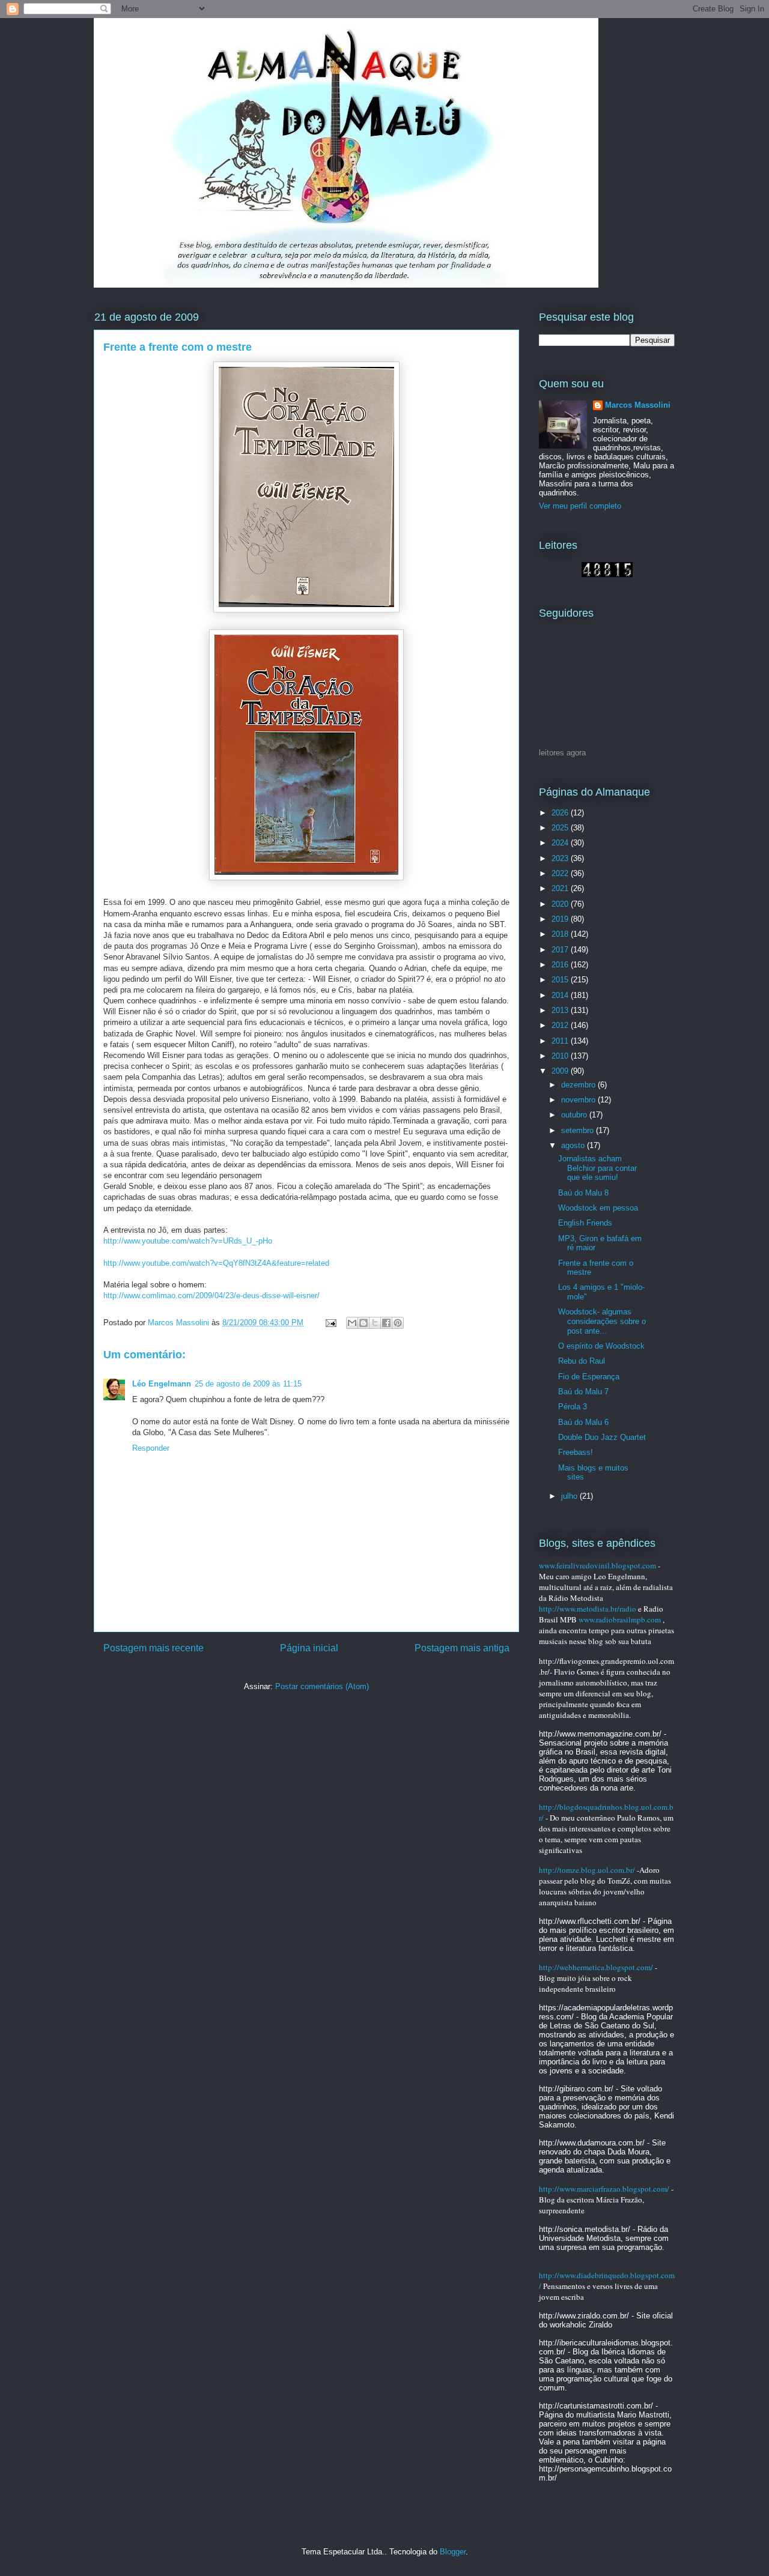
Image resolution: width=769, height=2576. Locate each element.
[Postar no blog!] (363, 1323)
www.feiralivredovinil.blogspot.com (597, 1565)
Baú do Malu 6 (583, 1422)
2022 (561, 873)
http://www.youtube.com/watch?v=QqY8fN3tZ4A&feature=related (216, 1263)
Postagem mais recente (153, 1648)
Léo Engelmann (162, 1384)
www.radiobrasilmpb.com (620, 1619)
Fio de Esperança (589, 1377)
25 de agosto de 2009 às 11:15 (248, 1384)
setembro (579, 1130)
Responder (151, 1448)
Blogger (453, 2552)
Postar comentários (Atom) (322, 1686)
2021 (561, 888)
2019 (561, 919)
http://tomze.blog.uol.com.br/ (587, 1870)
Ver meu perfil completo (580, 506)
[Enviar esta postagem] (330, 1323)
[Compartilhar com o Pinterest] (398, 1323)
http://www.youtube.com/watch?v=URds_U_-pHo (188, 1241)
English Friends (585, 1223)
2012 (561, 1025)
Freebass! (576, 1452)
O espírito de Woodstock (601, 1346)
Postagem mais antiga (462, 1648)
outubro (575, 1115)
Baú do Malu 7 (583, 1392)
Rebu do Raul (582, 1361)
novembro (579, 1100)
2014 (561, 995)
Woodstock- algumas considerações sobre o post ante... (602, 1321)
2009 (561, 1071)
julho (570, 1496)
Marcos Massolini (638, 405)
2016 (561, 965)
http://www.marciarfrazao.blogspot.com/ (604, 2189)
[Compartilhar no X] (375, 1323)
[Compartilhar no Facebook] (386, 1323)
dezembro (579, 1085)
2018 (561, 934)
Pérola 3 (573, 1407)
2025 (561, 828)
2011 (561, 1041)
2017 (561, 950)
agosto (574, 1145)
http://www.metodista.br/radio (588, 1609)
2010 (561, 1056)
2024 (561, 843)
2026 (561, 813)
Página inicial (309, 1648)
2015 (561, 980)
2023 (561, 858)
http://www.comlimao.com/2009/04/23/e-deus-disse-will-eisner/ (211, 1296)
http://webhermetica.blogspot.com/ (596, 1967)
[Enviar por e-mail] (352, 1323)
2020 (561, 904)
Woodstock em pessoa (598, 1208)
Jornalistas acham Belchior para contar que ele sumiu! (597, 1168)
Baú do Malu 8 (583, 1193)
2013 (561, 1010)
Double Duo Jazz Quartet (602, 1437)
